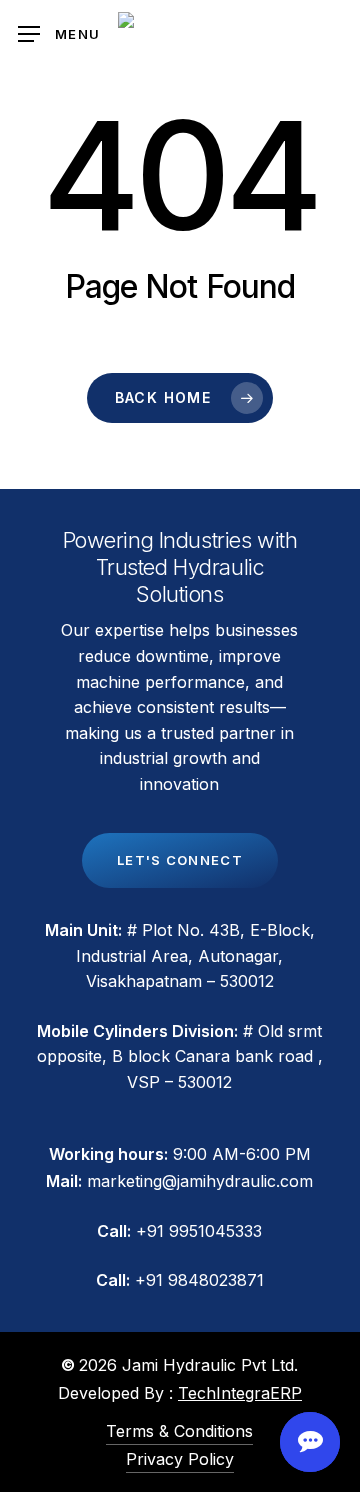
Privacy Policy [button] (180, 1459)
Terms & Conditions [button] (179, 1431)
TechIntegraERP (240, 1393)
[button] (59, 34)
